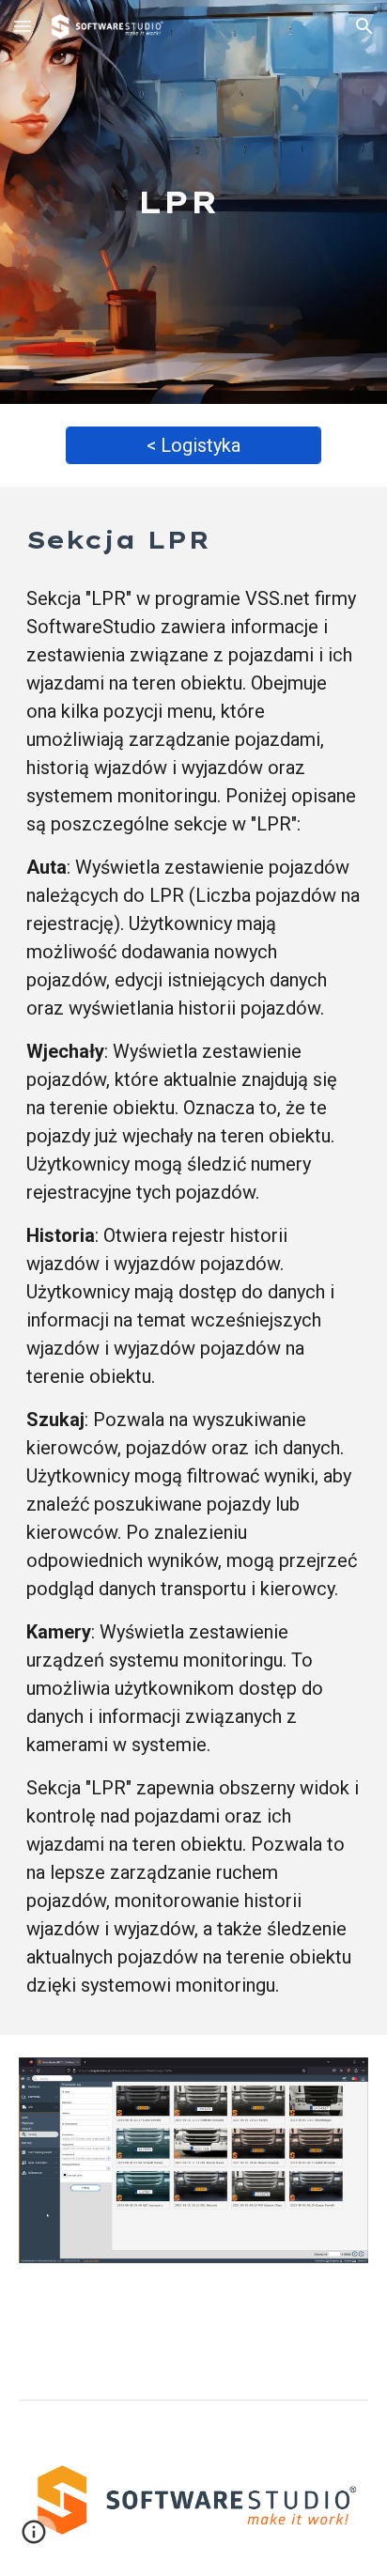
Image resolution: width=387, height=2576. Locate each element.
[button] (23, 26)
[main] (193, 202)
